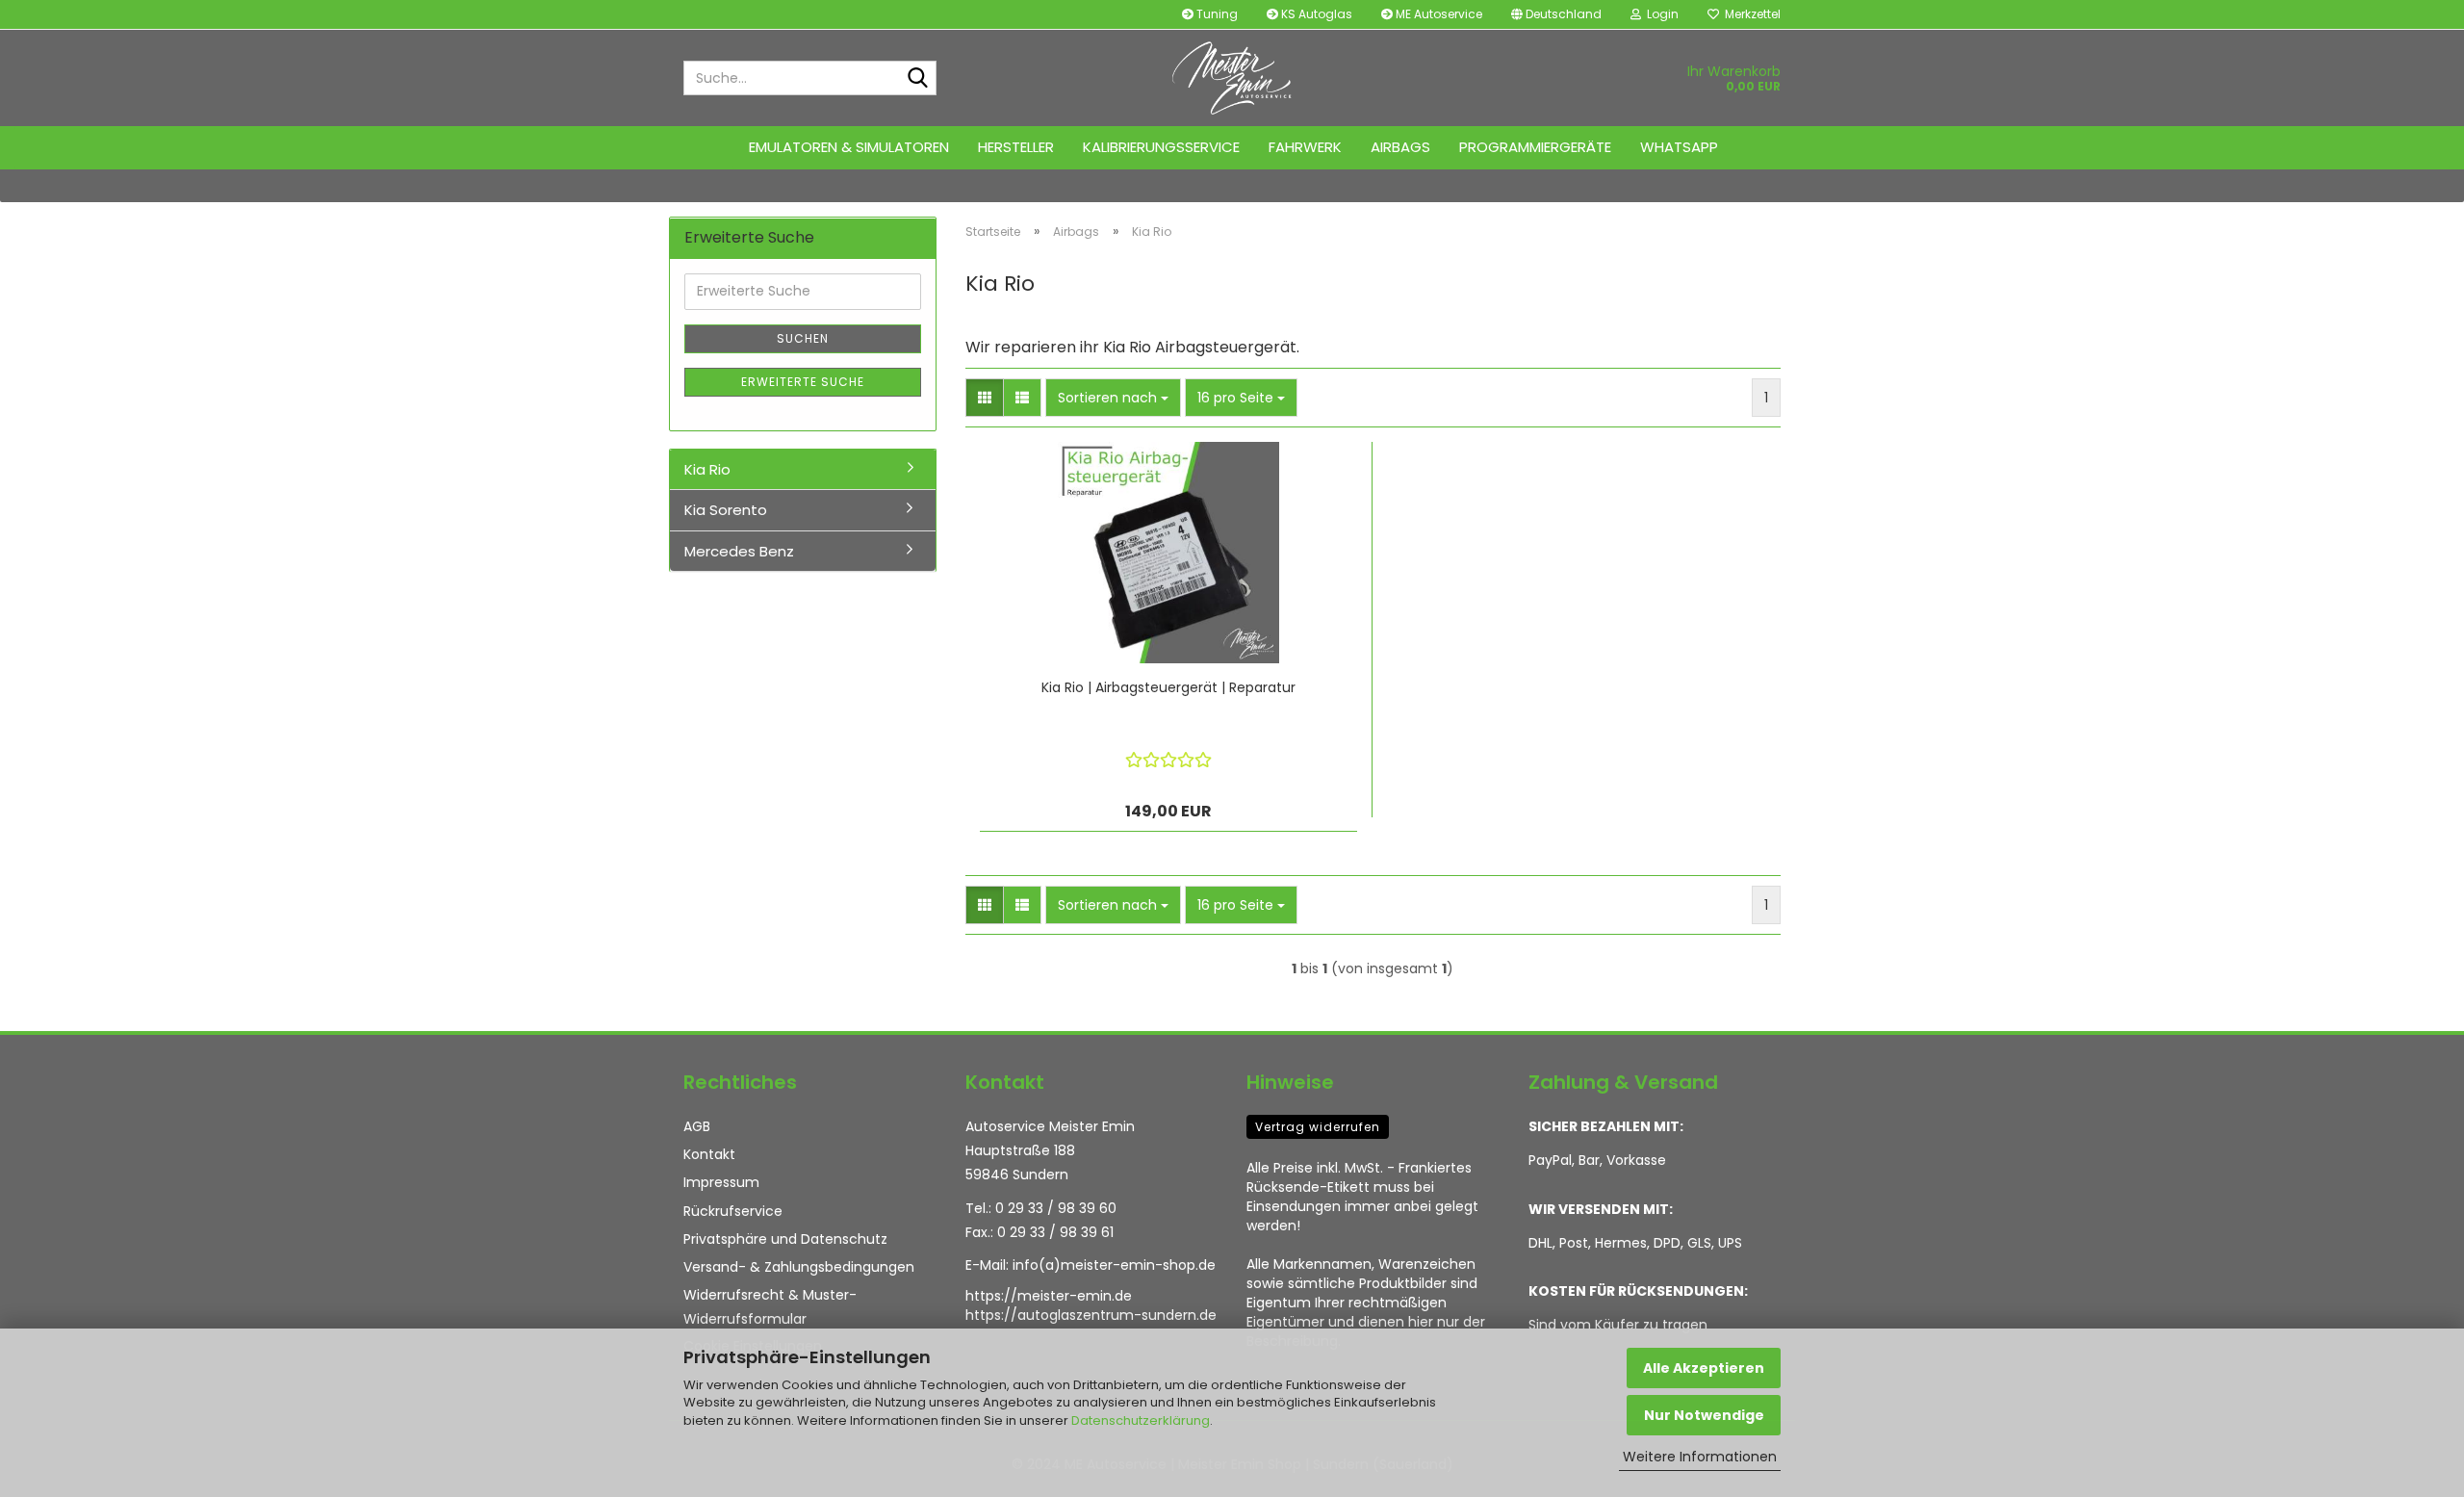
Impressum (721, 1182)
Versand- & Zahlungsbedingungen (799, 1267)
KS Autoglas (1315, 14)
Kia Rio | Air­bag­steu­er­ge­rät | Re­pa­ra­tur (1168, 687)
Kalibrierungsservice (1161, 147)
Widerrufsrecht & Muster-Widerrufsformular (770, 1307)
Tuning (1216, 14)
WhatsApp (1679, 147)
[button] (1556, 14)
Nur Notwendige (1704, 1415)
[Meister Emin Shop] (1232, 78)
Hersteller (1016, 147)
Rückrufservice (733, 1211)
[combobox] (1113, 398)
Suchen (803, 338)
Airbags (1400, 147)
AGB (697, 1126)
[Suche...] (918, 79)
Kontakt (709, 1154)
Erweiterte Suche (803, 382)
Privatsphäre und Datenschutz (785, 1239)
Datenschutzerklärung (1141, 1420)
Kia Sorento (726, 510)
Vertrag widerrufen (1318, 1127)
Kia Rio (707, 469)
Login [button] (1660, 14)
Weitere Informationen (1700, 1457)
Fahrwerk (1305, 147)
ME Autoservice (1437, 14)
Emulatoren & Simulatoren (849, 147)
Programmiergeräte (1535, 147)
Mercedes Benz (739, 551)
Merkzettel (1750, 14)
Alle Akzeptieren (1704, 1368)
